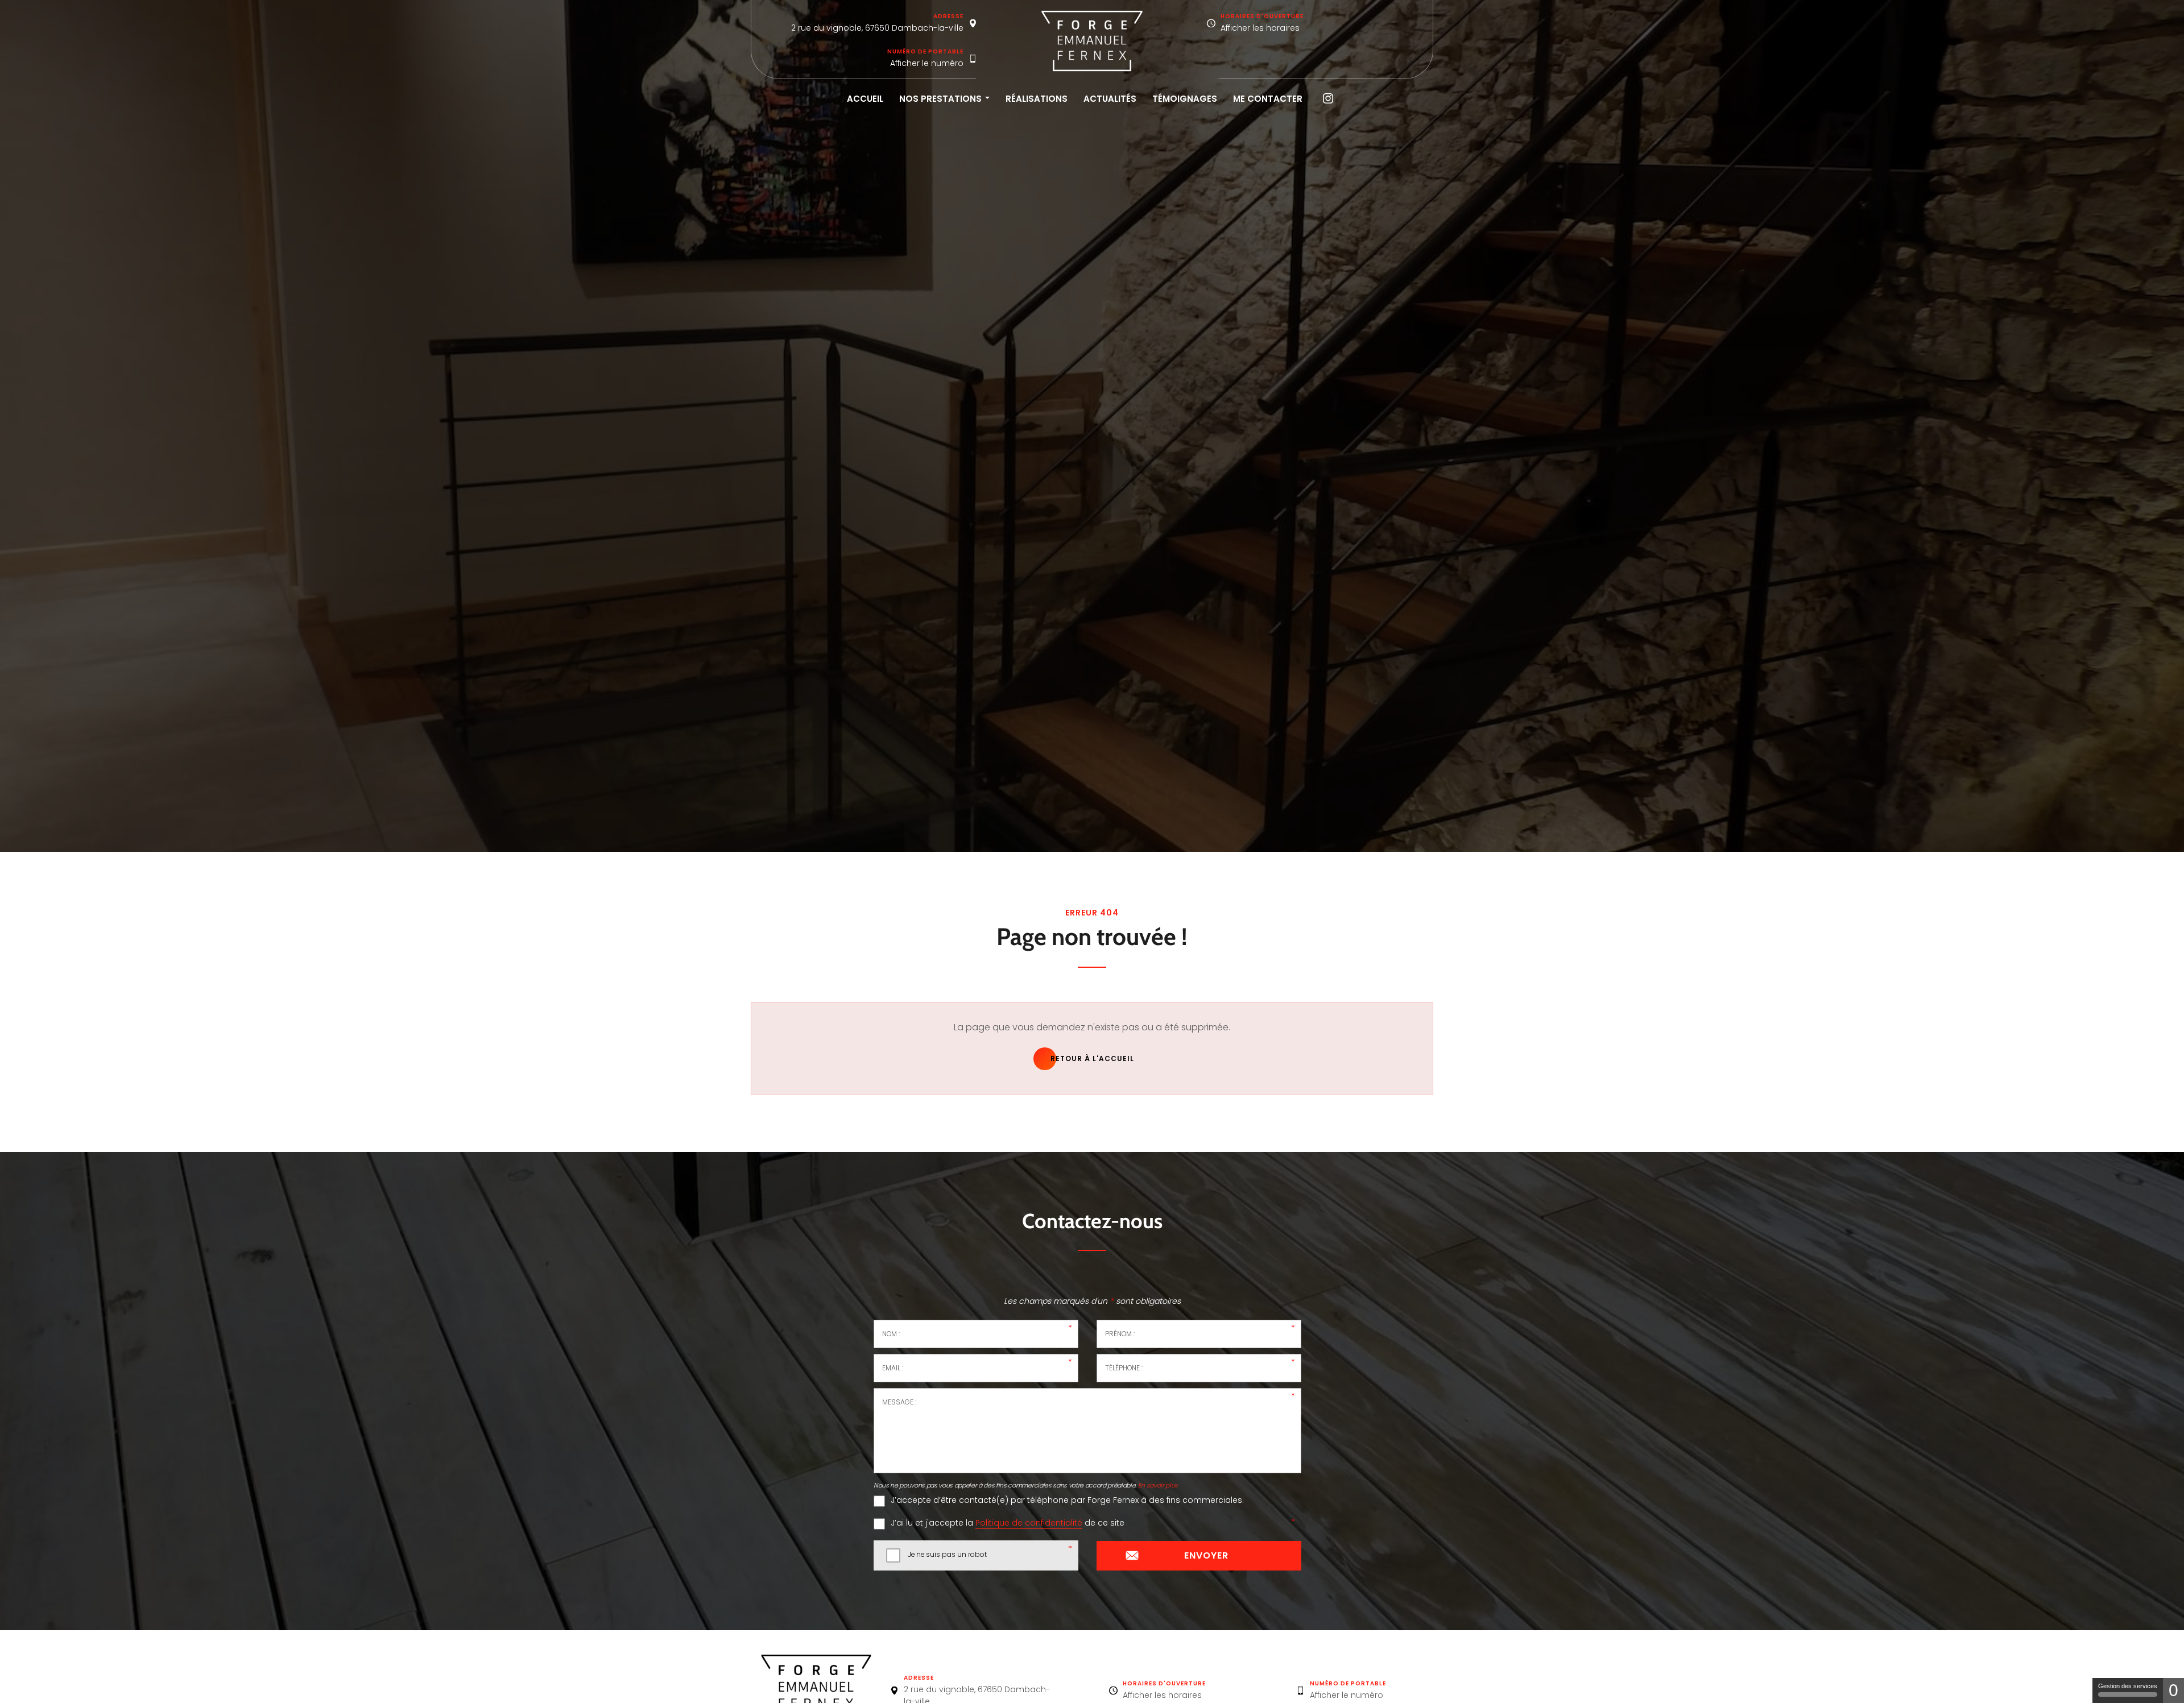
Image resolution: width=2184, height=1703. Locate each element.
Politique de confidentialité (1029, 1523)
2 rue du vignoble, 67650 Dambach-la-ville (877, 28)
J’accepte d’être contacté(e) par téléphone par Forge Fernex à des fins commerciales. (1067, 1500)
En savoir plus (1158, 1486)
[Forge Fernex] (1092, 41)
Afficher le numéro (927, 63)
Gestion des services (2128, 1686)
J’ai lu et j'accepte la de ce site (1008, 1523)
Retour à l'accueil (1092, 1058)
